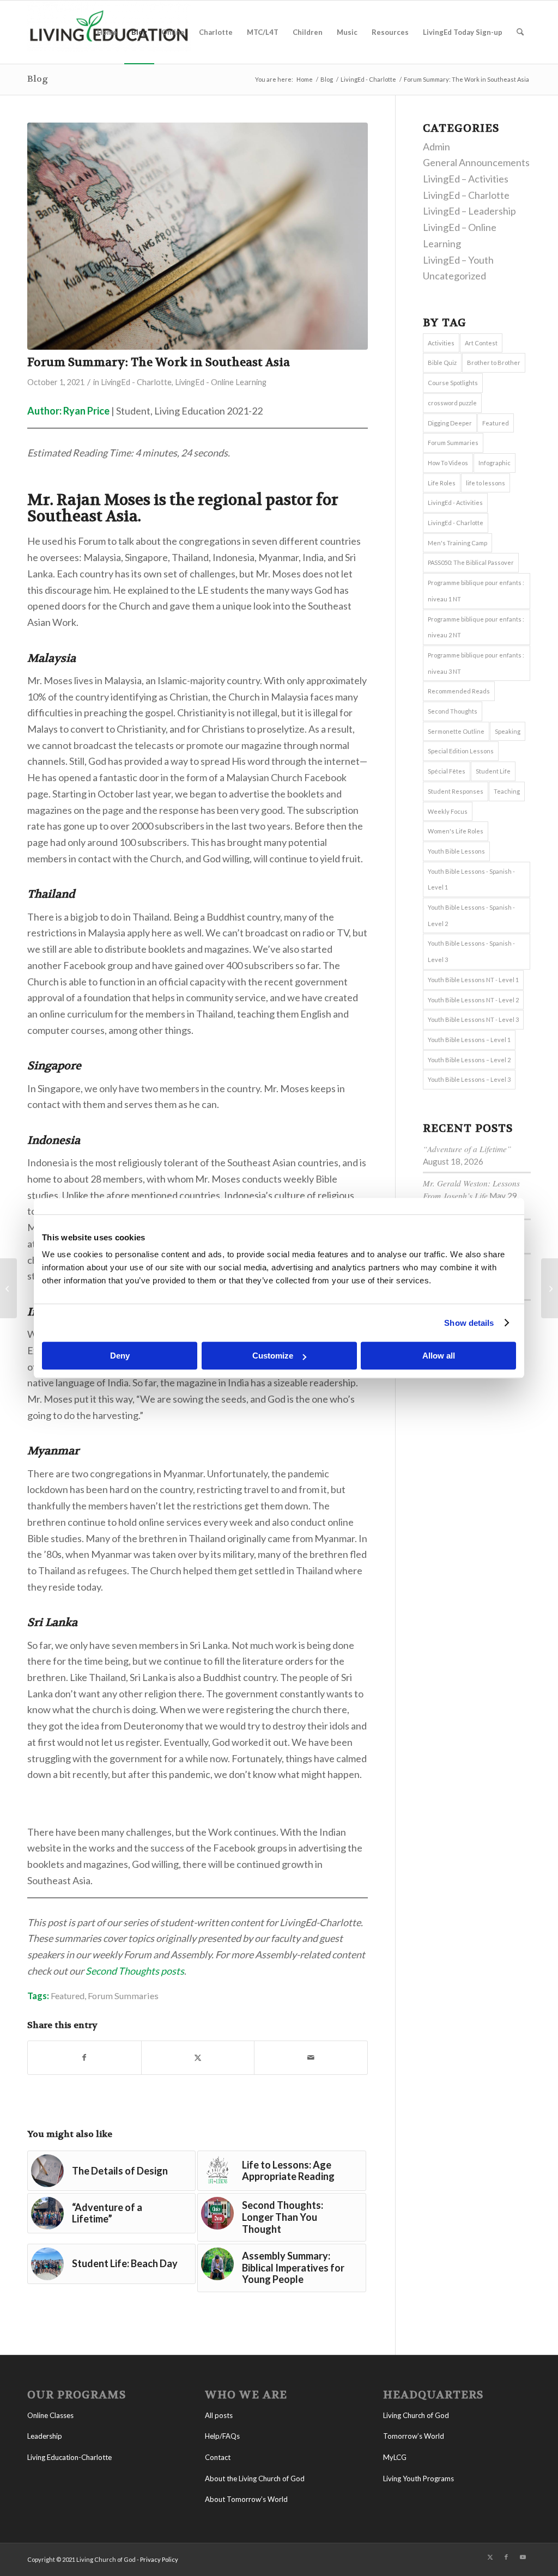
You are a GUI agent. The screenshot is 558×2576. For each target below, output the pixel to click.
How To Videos (448, 463)
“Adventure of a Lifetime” (467, 1149)
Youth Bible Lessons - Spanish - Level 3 (471, 951)
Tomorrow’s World (414, 2436)
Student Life (493, 771)
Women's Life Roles (456, 831)
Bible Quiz (442, 363)
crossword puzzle (452, 403)
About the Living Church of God (255, 2478)
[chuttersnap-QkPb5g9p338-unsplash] (198, 236)
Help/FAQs (222, 2436)
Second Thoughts (453, 711)
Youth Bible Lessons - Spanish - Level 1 (471, 879)
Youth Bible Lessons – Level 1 (469, 1040)
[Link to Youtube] (523, 2557)
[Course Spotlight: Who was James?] (8, 1288)
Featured (68, 1996)
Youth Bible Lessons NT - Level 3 (473, 1019)
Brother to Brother (494, 363)
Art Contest (481, 343)
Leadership (45, 2436)
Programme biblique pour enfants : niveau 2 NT (476, 627)
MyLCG (395, 2457)
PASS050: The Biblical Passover (471, 562)
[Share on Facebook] (84, 2058)
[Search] (520, 32)
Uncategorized (454, 276)
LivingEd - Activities (455, 503)
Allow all (439, 1356)
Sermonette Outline (456, 731)
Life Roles (442, 483)
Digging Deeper (450, 423)
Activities (441, 343)
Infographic (495, 463)
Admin (436, 147)
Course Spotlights (453, 383)
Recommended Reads (459, 691)
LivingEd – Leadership (469, 211)
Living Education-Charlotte (69, 2457)
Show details (469, 1323)
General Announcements (476, 162)
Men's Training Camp (457, 543)
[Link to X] (490, 2557)
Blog (38, 79)
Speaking (508, 731)
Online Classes (50, 2415)
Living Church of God (416, 2415)
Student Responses (456, 791)
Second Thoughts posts (135, 1971)
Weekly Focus (448, 811)
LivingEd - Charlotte (136, 382)
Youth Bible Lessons (456, 851)
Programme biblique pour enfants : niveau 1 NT (476, 591)
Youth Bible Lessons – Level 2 (469, 1060)
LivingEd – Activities (466, 179)
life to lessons (486, 483)
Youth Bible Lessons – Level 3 (469, 1079)
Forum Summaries (123, 1996)
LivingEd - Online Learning (221, 382)
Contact (218, 2457)
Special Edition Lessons (461, 751)
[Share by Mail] (311, 2058)
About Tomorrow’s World (246, 2499)
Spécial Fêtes (447, 771)
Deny (120, 1356)
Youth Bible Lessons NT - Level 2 (473, 1000)
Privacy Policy (159, 2559)
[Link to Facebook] (506, 2557)
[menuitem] (107, 32)
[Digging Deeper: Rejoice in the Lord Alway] (550, 1288)
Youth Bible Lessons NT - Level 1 (473, 980)
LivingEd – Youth (458, 260)
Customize (273, 1356)
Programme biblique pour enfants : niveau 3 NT (476, 663)
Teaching (507, 791)
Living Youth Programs (418, 2478)
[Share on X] (198, 2058)
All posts (219, 2415)
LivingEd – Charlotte (466, 195)
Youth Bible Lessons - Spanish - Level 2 (471, 915)
